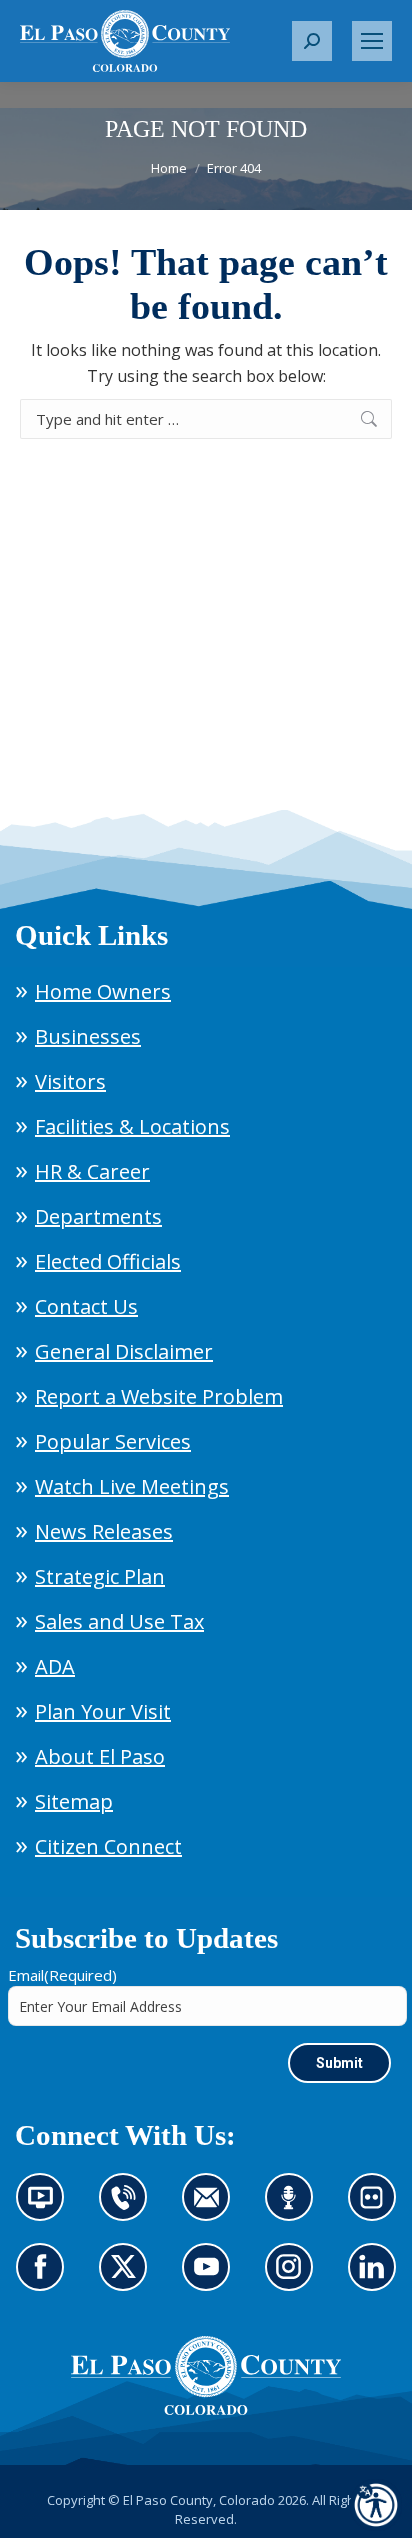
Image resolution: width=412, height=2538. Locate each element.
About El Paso (100, 1756)
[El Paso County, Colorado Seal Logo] (206, 2376)
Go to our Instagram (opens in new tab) (295, 2279)
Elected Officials (108, 1261)
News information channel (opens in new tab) (46, 2209)
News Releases (104, 1531)
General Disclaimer (124, 1351)
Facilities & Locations (132, 1126)
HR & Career (92, 1171)
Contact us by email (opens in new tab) (212, 2209)
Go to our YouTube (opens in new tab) (211, 2279)
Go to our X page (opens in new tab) (128, 2279)
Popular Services (113, 1441)
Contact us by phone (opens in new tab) (128, 2209)
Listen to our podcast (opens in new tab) (294, 2209)
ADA (55, 1666)
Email (62, 1975)
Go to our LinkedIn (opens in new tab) (377, 2279)
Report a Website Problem (159, 1396)
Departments (98, 1216)
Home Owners (103, 991)
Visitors (70, 1081)
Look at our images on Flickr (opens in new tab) (378, 2209)
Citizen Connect (108, 1846)
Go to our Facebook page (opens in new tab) (45, 2279)
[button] (312, 41)
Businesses (88, 1036)
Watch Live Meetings (132, 1486)
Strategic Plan (100, 1576)
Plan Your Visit (103, 1711)
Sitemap (74, 1801)
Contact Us (86, 1306)
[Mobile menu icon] (372, 41)
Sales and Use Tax (119, 1621)
